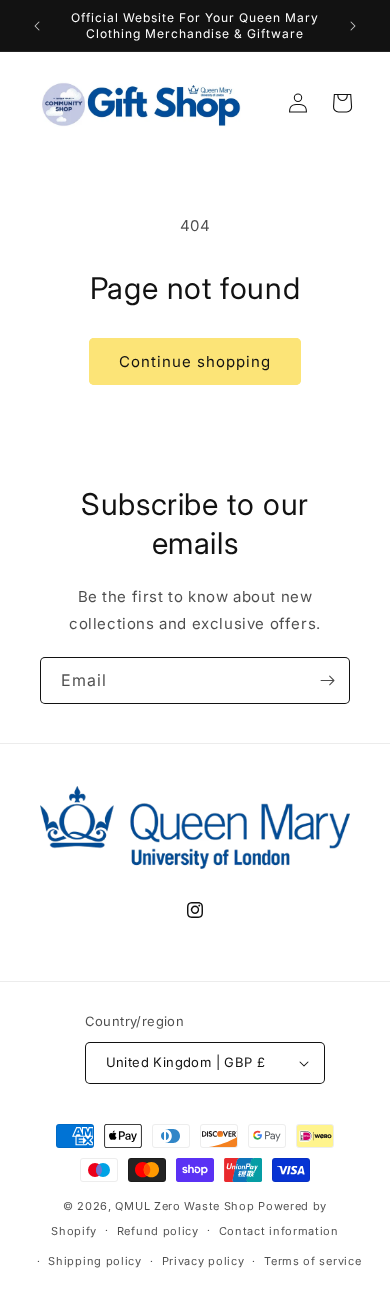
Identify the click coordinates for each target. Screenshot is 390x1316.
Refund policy (158, 1231)
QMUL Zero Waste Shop (184, 1206)
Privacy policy (203, 1261)
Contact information (279, 1231)
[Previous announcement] (37, 26)
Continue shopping (195, 361)
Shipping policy (95, 1261)
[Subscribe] (327, 680)
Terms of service (312, 1261)
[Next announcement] (353, 26)
